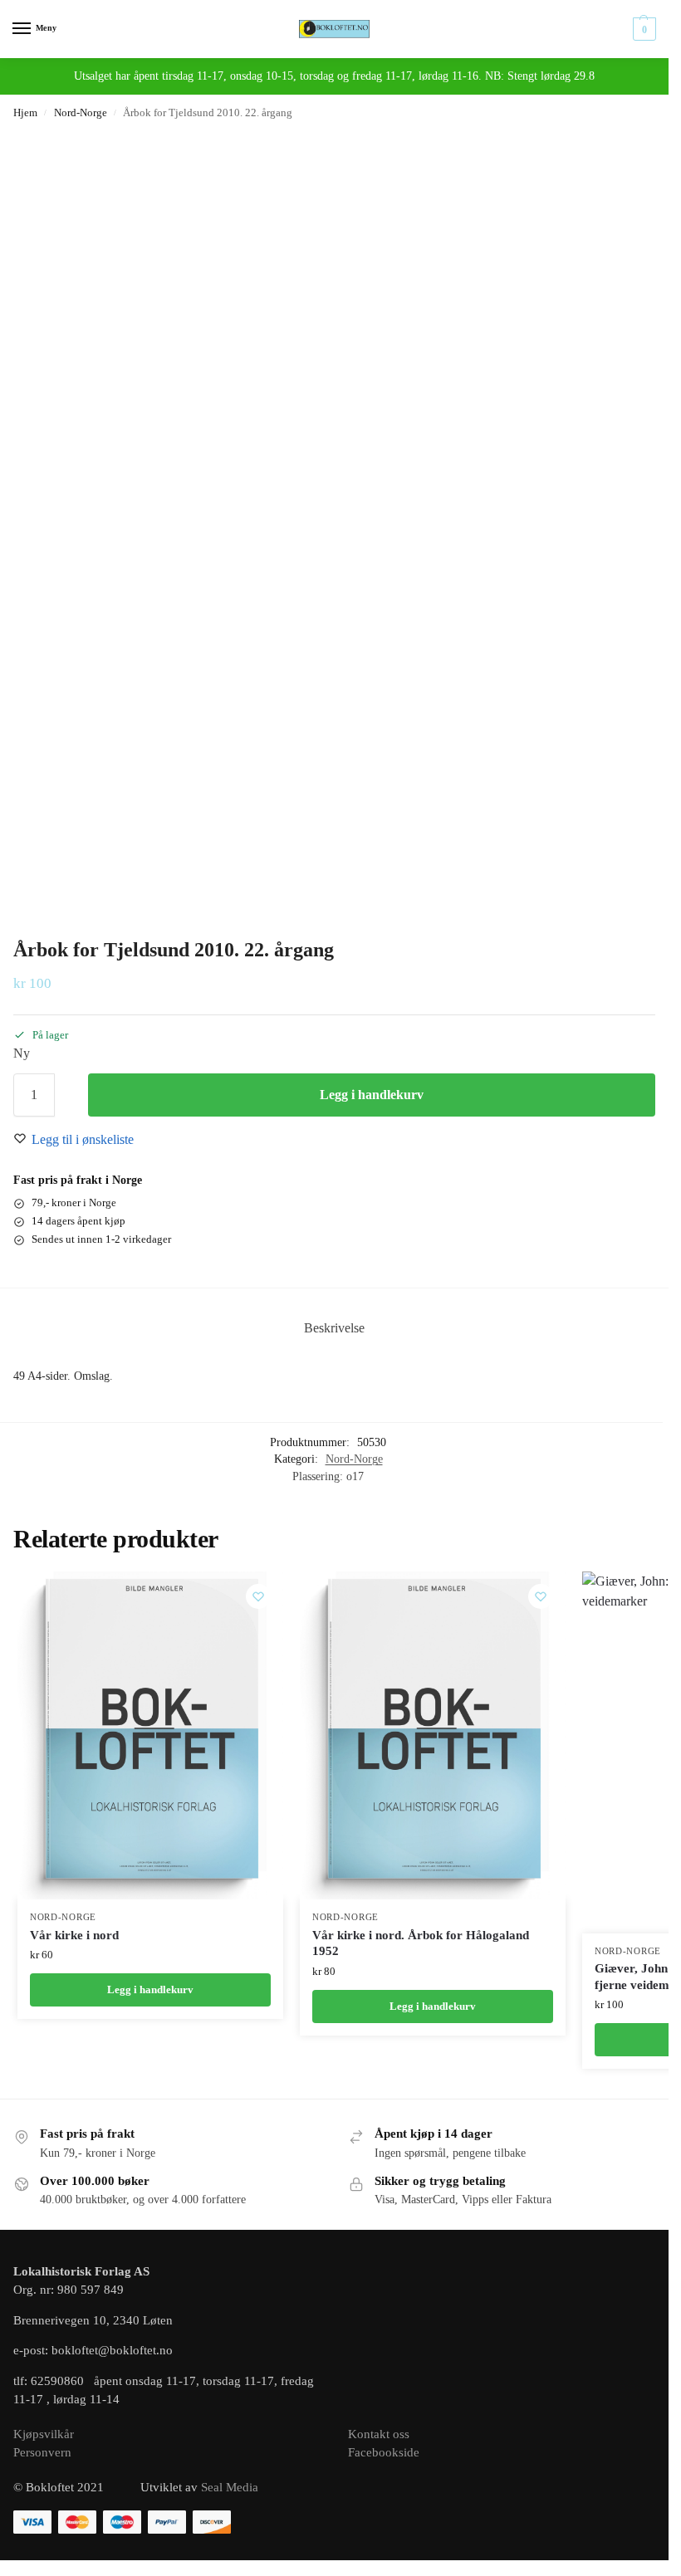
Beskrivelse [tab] (334, 1328)
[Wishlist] (258, 1596)
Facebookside (384, 2452)
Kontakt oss (379, 2434)
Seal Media (230, 2487)
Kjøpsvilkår (44, 2434)
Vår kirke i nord (74, 1935)
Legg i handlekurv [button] (150, 1989)
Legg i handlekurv (372, 1095)
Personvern (42, 2452)
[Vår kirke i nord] (150, 1735)
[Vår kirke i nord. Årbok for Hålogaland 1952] (433, 1735)
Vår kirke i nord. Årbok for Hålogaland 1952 (421, 1943)
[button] (642, 29)
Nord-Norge (81, 112)
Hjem (25, 112)
